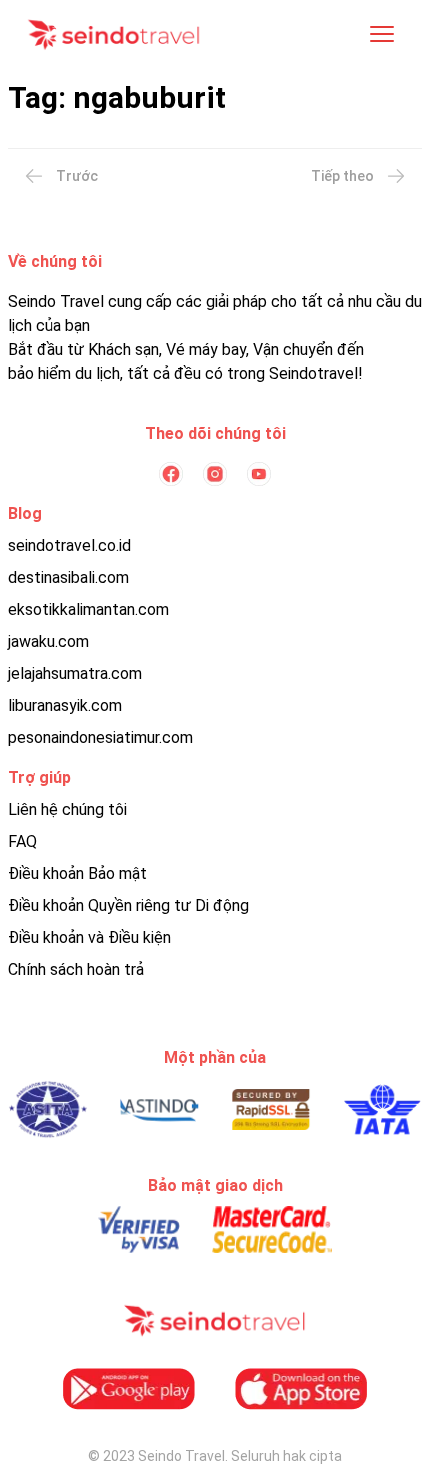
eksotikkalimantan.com (88, 609)
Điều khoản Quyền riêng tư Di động (128, 905)
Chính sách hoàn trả (76, 969)
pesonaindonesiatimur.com (100, 737)
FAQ (22, 841)
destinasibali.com (68, 577)
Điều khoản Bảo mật (77, 873)
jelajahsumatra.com (75, 673)
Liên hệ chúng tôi (67, 809)
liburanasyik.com (65, 705)
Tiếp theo (342, 176)
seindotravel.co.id (69, 545)
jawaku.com (48, 641)
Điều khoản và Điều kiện (89, 937)
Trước (77, 176)
